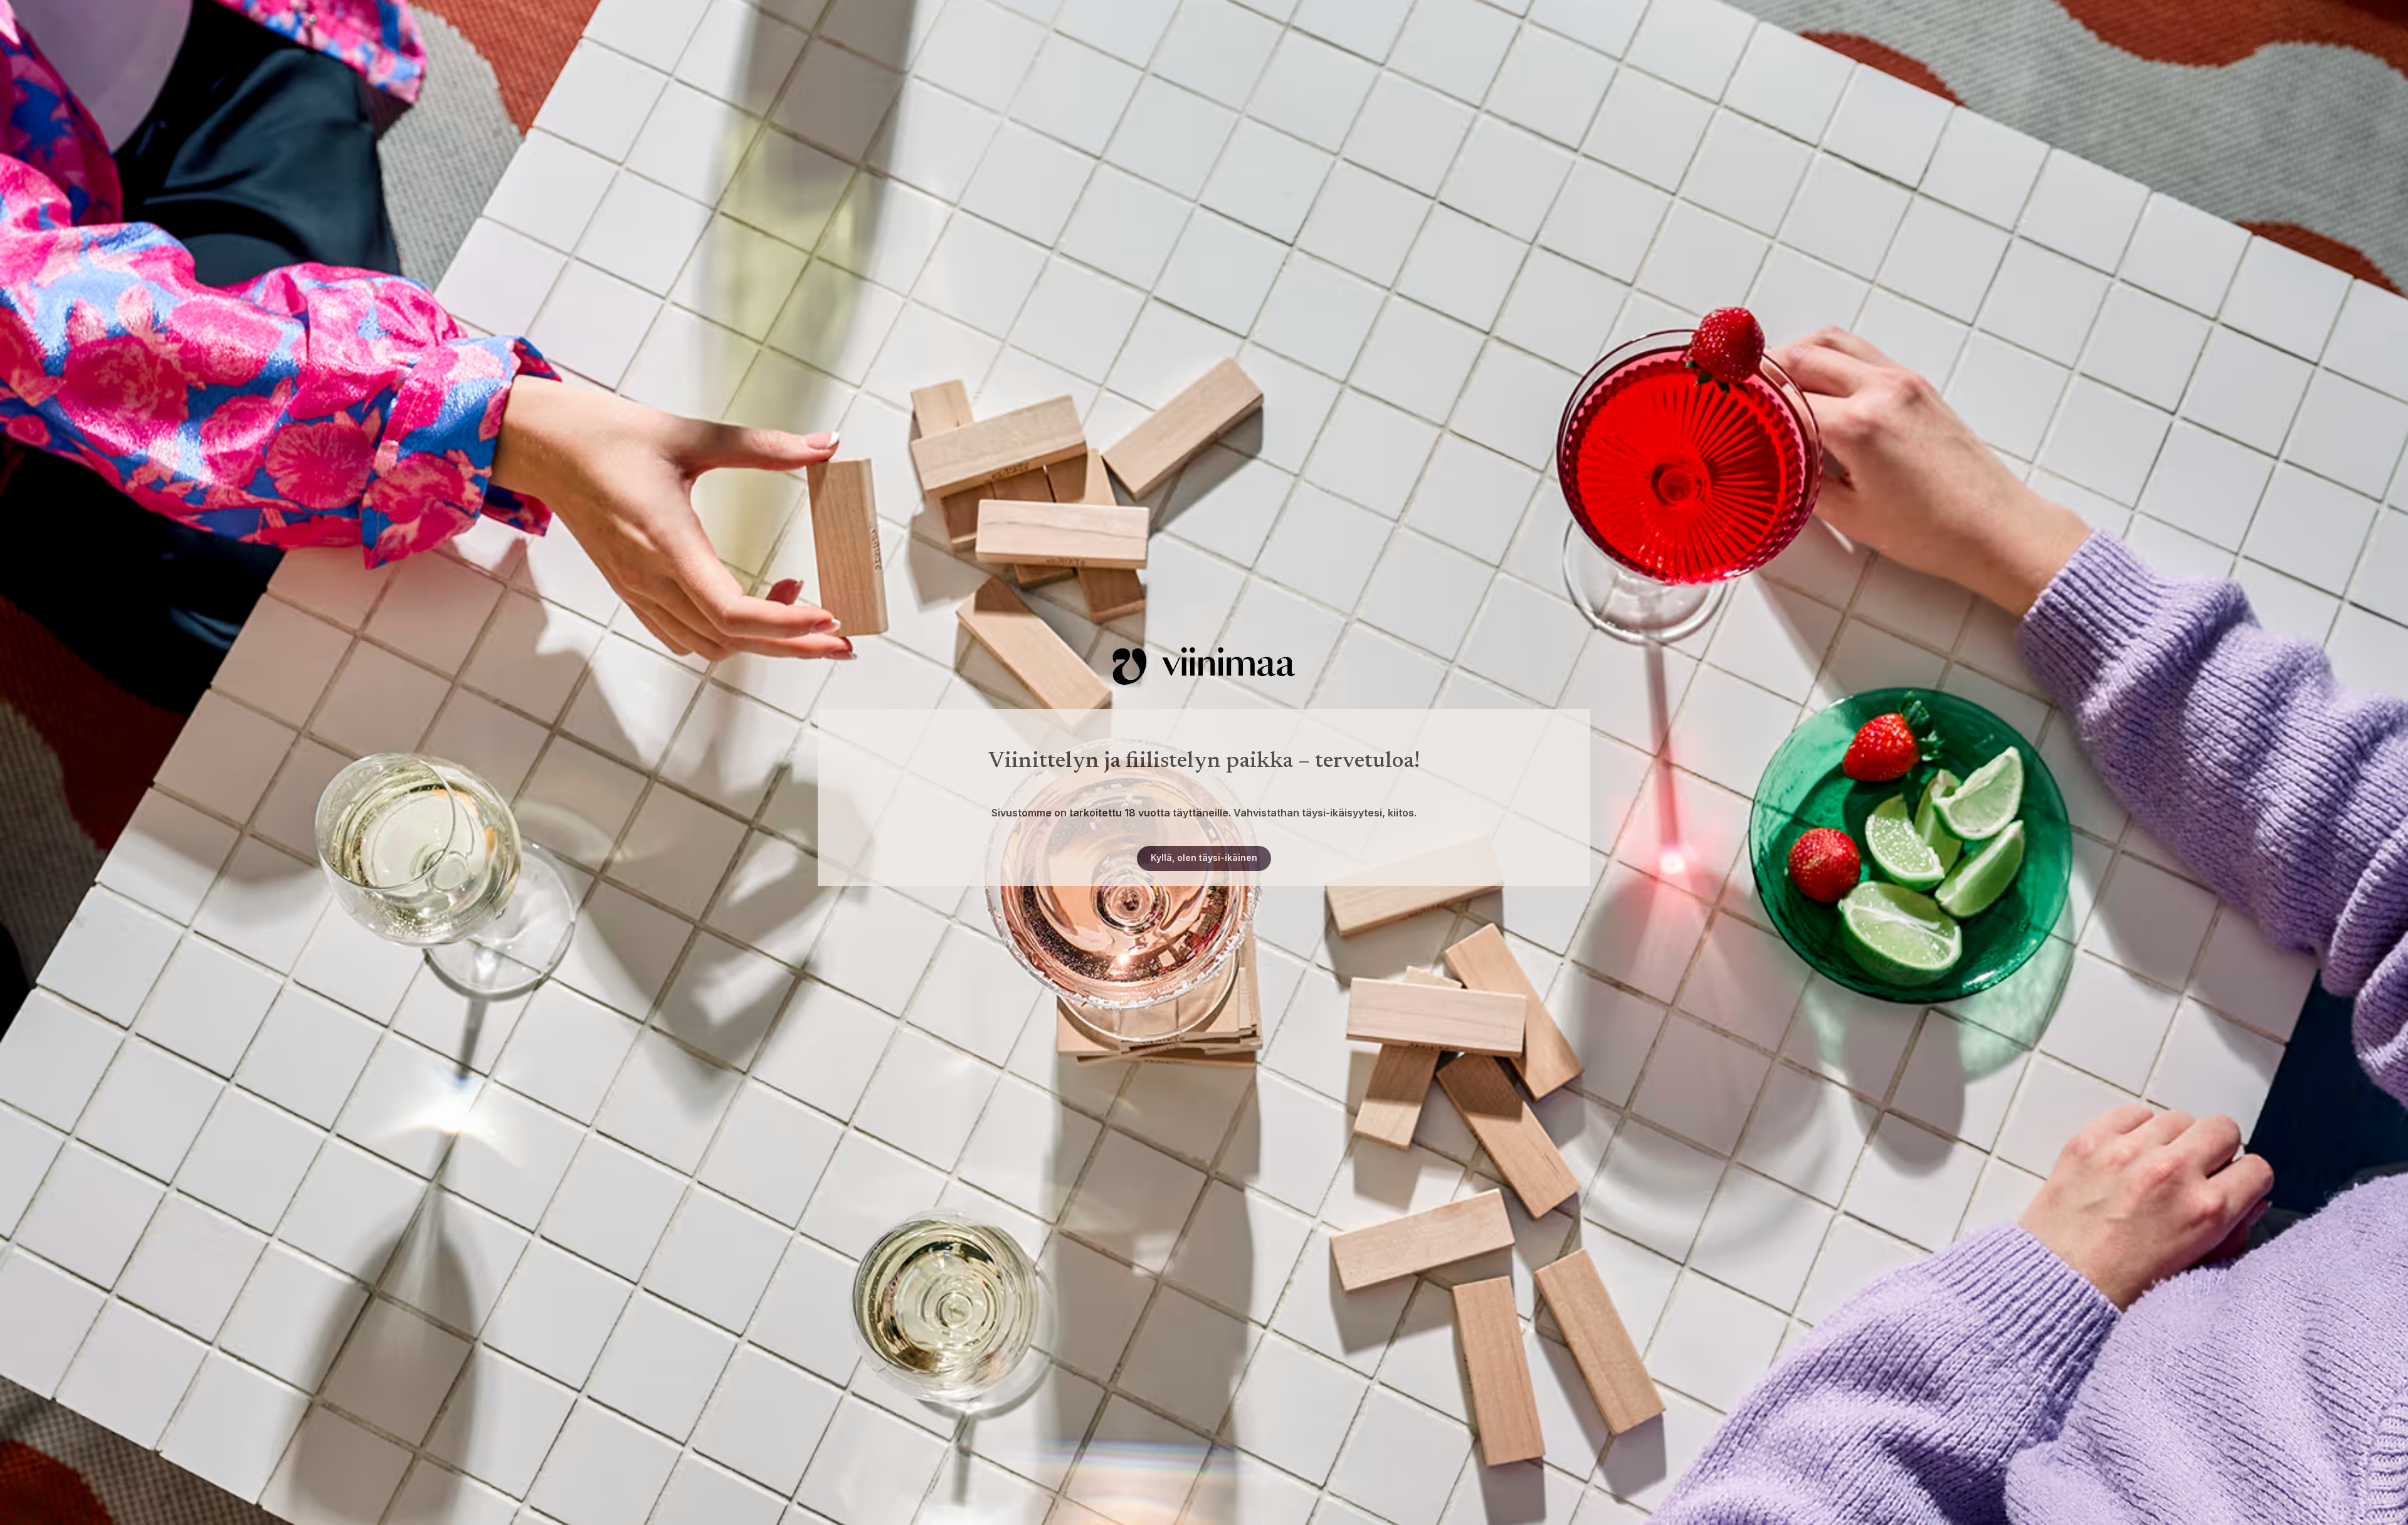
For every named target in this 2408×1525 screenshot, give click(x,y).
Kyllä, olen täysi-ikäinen (1204, 857)
